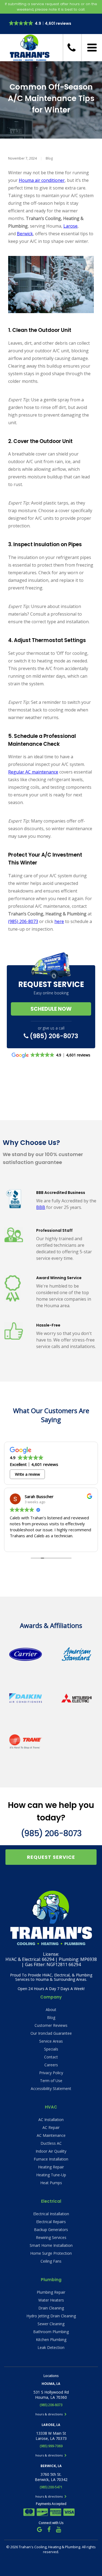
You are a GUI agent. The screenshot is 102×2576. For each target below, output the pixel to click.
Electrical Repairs (51, 2222)
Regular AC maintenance (33, 772)
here (59, 921)
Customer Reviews (51, 2025)
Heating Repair (51, 2167)
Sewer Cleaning (51, 2324)
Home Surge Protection (51, 2253)
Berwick (25, 234)
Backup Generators (51, 2230)
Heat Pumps (51, 2183)
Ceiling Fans (51, 2261)
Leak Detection (51, 2347)
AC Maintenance (51, 2135)
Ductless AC (51, 2143)
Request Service (51, 1857)
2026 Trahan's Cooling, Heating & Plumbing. (46, 2547)
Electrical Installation (51, 2214)
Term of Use (51, 2081)
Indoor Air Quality (51, 2151)
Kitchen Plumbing (51, 2340)
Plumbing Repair (51, 2292)
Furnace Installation (51, 2159)
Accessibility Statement (51, 2088)
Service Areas (51, 2041)
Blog (49, 158)
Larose (70, 226)
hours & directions (49, 2414)
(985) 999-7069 (51, 2446)
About (51, 2010)
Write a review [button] (27, 1474)
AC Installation (51, 2120)
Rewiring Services (51, 2237)
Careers (51, 2065)
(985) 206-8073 (23, 921)
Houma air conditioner (42, 180)
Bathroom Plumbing (51, 2332)
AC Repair (51, 2127)
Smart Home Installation (51, 2245)
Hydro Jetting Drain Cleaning (51, 2316)
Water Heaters (51, 2300)
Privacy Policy (51, 2073)
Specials (51, 2049)
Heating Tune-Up (51, 2175)
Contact (51, 2057)
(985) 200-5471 (51, 2487)
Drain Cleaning (51, 2308)
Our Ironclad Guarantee (51, 2033)
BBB (41, 1207)
